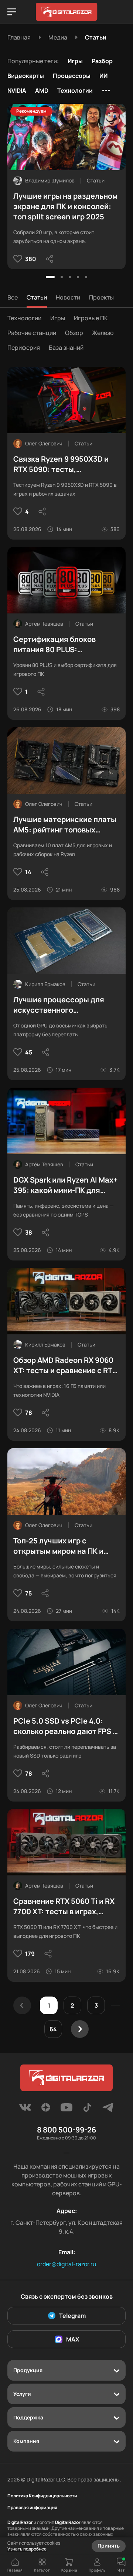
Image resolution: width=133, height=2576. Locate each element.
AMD (42, 90)
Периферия (24, 348)
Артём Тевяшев (44, 624)
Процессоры (72, 76)
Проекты (101, 297)
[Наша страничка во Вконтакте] (25, 2110)
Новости (68, 297)
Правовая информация (32, 2508)
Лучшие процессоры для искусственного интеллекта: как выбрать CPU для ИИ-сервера (59, 1005)
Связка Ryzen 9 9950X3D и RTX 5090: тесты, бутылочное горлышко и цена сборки (61, 464)
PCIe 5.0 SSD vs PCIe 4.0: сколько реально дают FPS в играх (65, 1726)
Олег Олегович (44, 443)
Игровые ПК (91, 318)
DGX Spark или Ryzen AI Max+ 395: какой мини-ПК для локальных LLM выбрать (65, 1185)
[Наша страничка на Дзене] (46, 2110)
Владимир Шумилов (50, 180)
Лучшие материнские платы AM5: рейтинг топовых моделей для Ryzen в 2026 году (65, 825)
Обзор (74, 333)
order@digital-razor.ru (67, 2264)
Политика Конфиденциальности (42, 2496)
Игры (75, 61)
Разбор (102, 61)
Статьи (37, 297)
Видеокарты (26, 76)
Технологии (75, 90)
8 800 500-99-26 (66, 2130)
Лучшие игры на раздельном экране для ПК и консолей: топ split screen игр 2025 (65, 206)
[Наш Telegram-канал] (108, 2110)
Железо (103, 333)
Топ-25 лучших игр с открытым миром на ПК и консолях (58, 1546)
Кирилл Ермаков (45, 984)
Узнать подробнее (27, 2549)
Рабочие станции (32, 333)
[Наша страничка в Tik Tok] (87, 2110)
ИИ (103, 76)
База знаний (66, 348)
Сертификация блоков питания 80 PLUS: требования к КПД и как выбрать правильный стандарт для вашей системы (56, 644)
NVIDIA (17, 90)
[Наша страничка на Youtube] (66, 2110)
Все (13, 297)
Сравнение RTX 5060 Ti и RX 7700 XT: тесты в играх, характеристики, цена (64, 1906)
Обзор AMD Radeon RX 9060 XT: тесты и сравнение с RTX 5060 (65, 1365)
